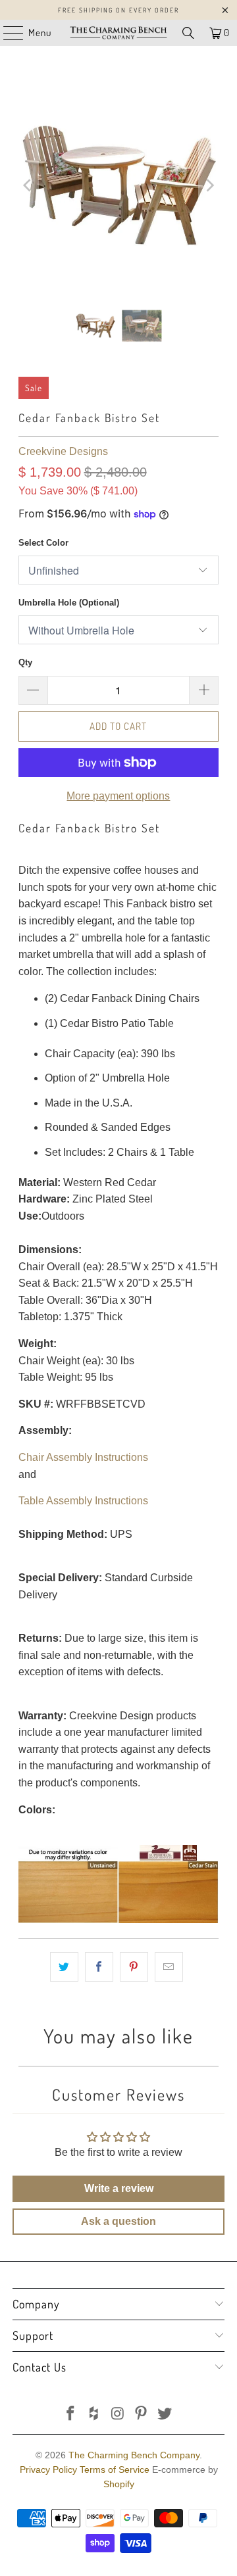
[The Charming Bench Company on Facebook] (71, 2415)
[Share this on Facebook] (99, 1967)
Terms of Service (115, 2469)
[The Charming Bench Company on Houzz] (94, 2415)
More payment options (118, 796)
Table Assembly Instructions (83, 1501)
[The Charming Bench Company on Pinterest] (142, 2415)
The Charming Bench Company (134, 2455)
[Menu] (7, 33)
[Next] (209, 186)
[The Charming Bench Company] (118, 33)
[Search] (188, 33)
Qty (25, 662)
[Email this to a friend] (169, 1967)
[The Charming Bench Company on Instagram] (118, 2415)
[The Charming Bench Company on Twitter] (165, 2415)
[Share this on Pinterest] (134, 1967)
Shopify (119, 2484)
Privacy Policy (48, 2469)
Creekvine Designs (63, 451)
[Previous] (28, 186)
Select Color (43, 543)
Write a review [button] (119, 2188)
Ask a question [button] (118, 2221)
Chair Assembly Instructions (83, 1457)
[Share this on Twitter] (64, 1967)
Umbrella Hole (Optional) (69, 603)
